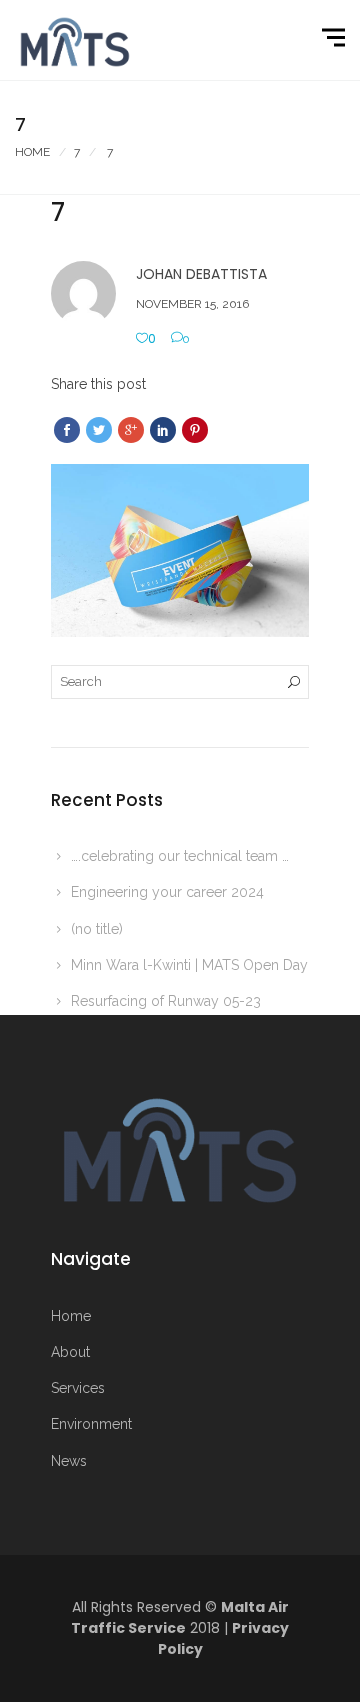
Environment (91, 1424)
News (69, 1461)
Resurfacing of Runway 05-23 (166, 1001)
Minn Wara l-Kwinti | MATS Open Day (189, 965)
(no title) (97, 929)
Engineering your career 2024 (167, 892)
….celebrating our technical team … (180, 856)
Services (78, 1388)
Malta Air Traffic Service (180, 1617)
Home (32, 152)
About (70, 1352)
